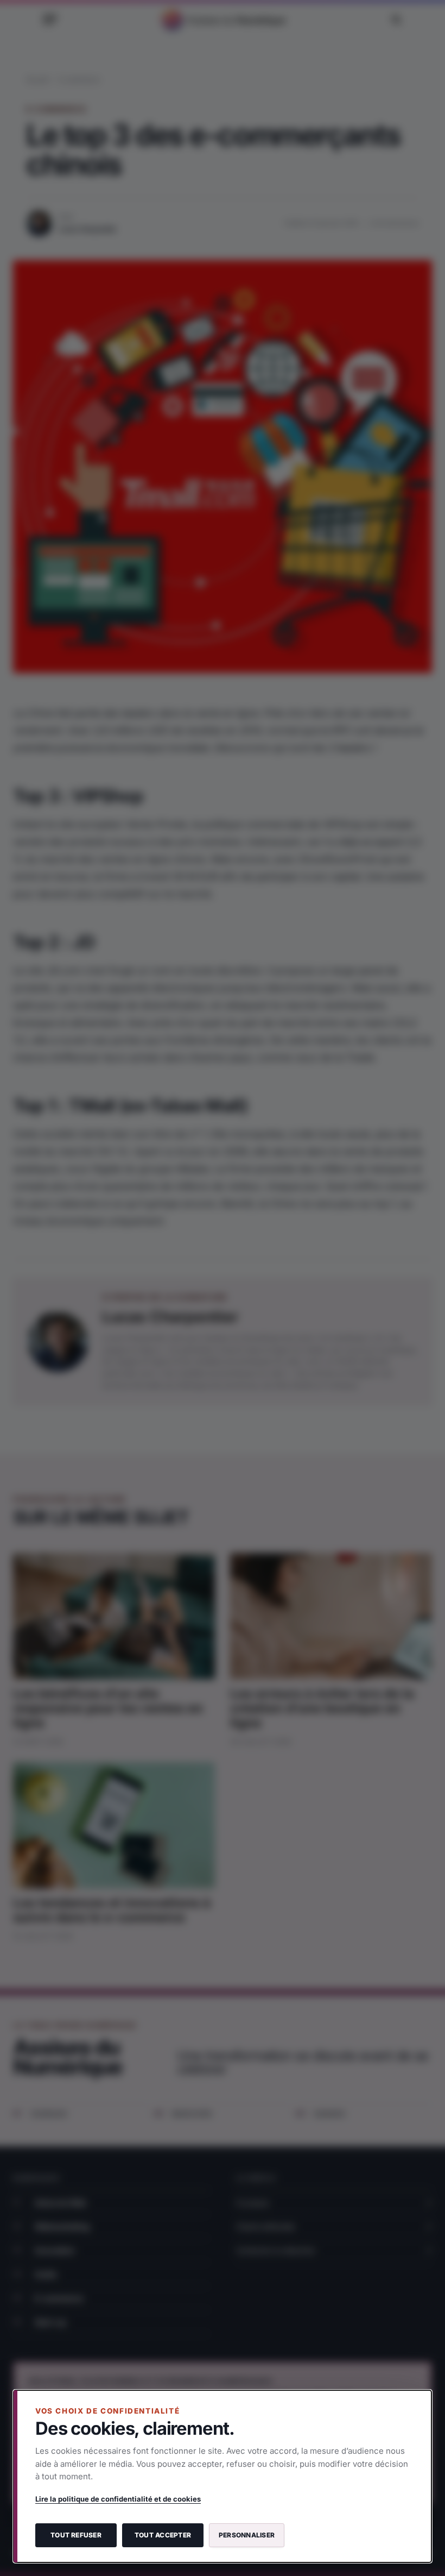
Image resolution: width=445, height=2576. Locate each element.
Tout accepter (163, 2535)
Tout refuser (76, 2535)
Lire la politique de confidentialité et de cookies (118, 2499)
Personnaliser (247, 2535)
